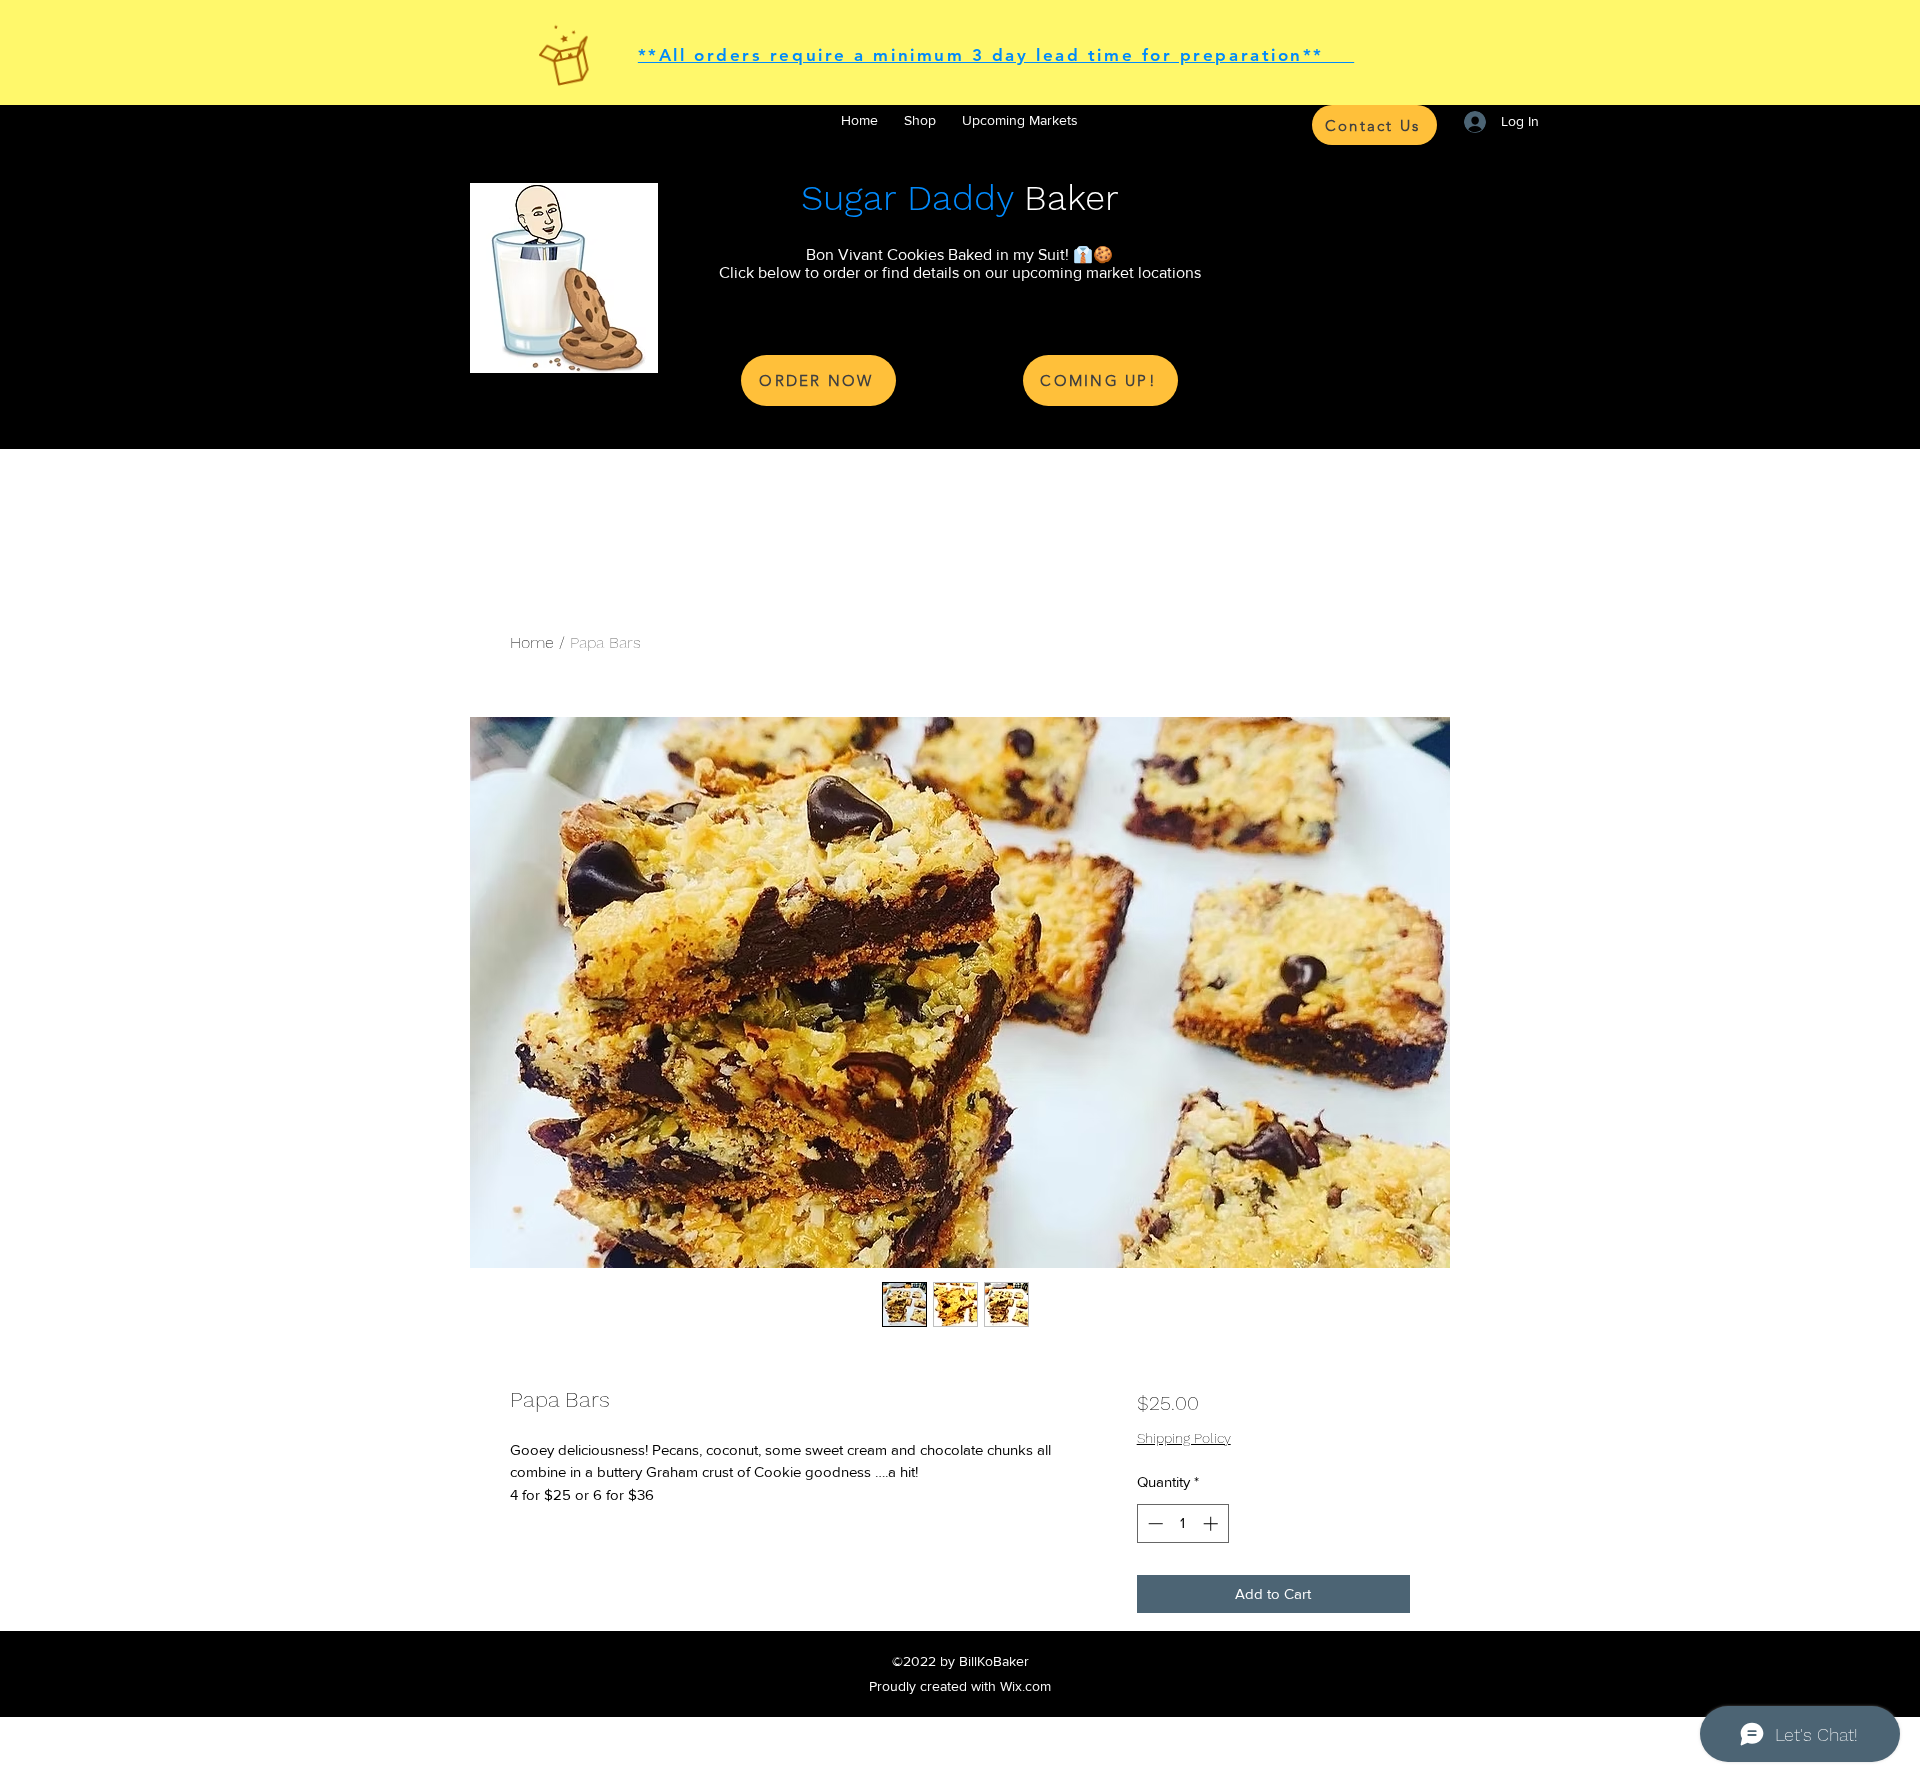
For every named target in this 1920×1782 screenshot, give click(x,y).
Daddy (960, 198)
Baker (1066, 198)
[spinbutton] (1182, 1523)
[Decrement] (1153, 1523)
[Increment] (1212, 1523)
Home (532, 642)
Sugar (848, 198)
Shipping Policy (1184, 1438)
